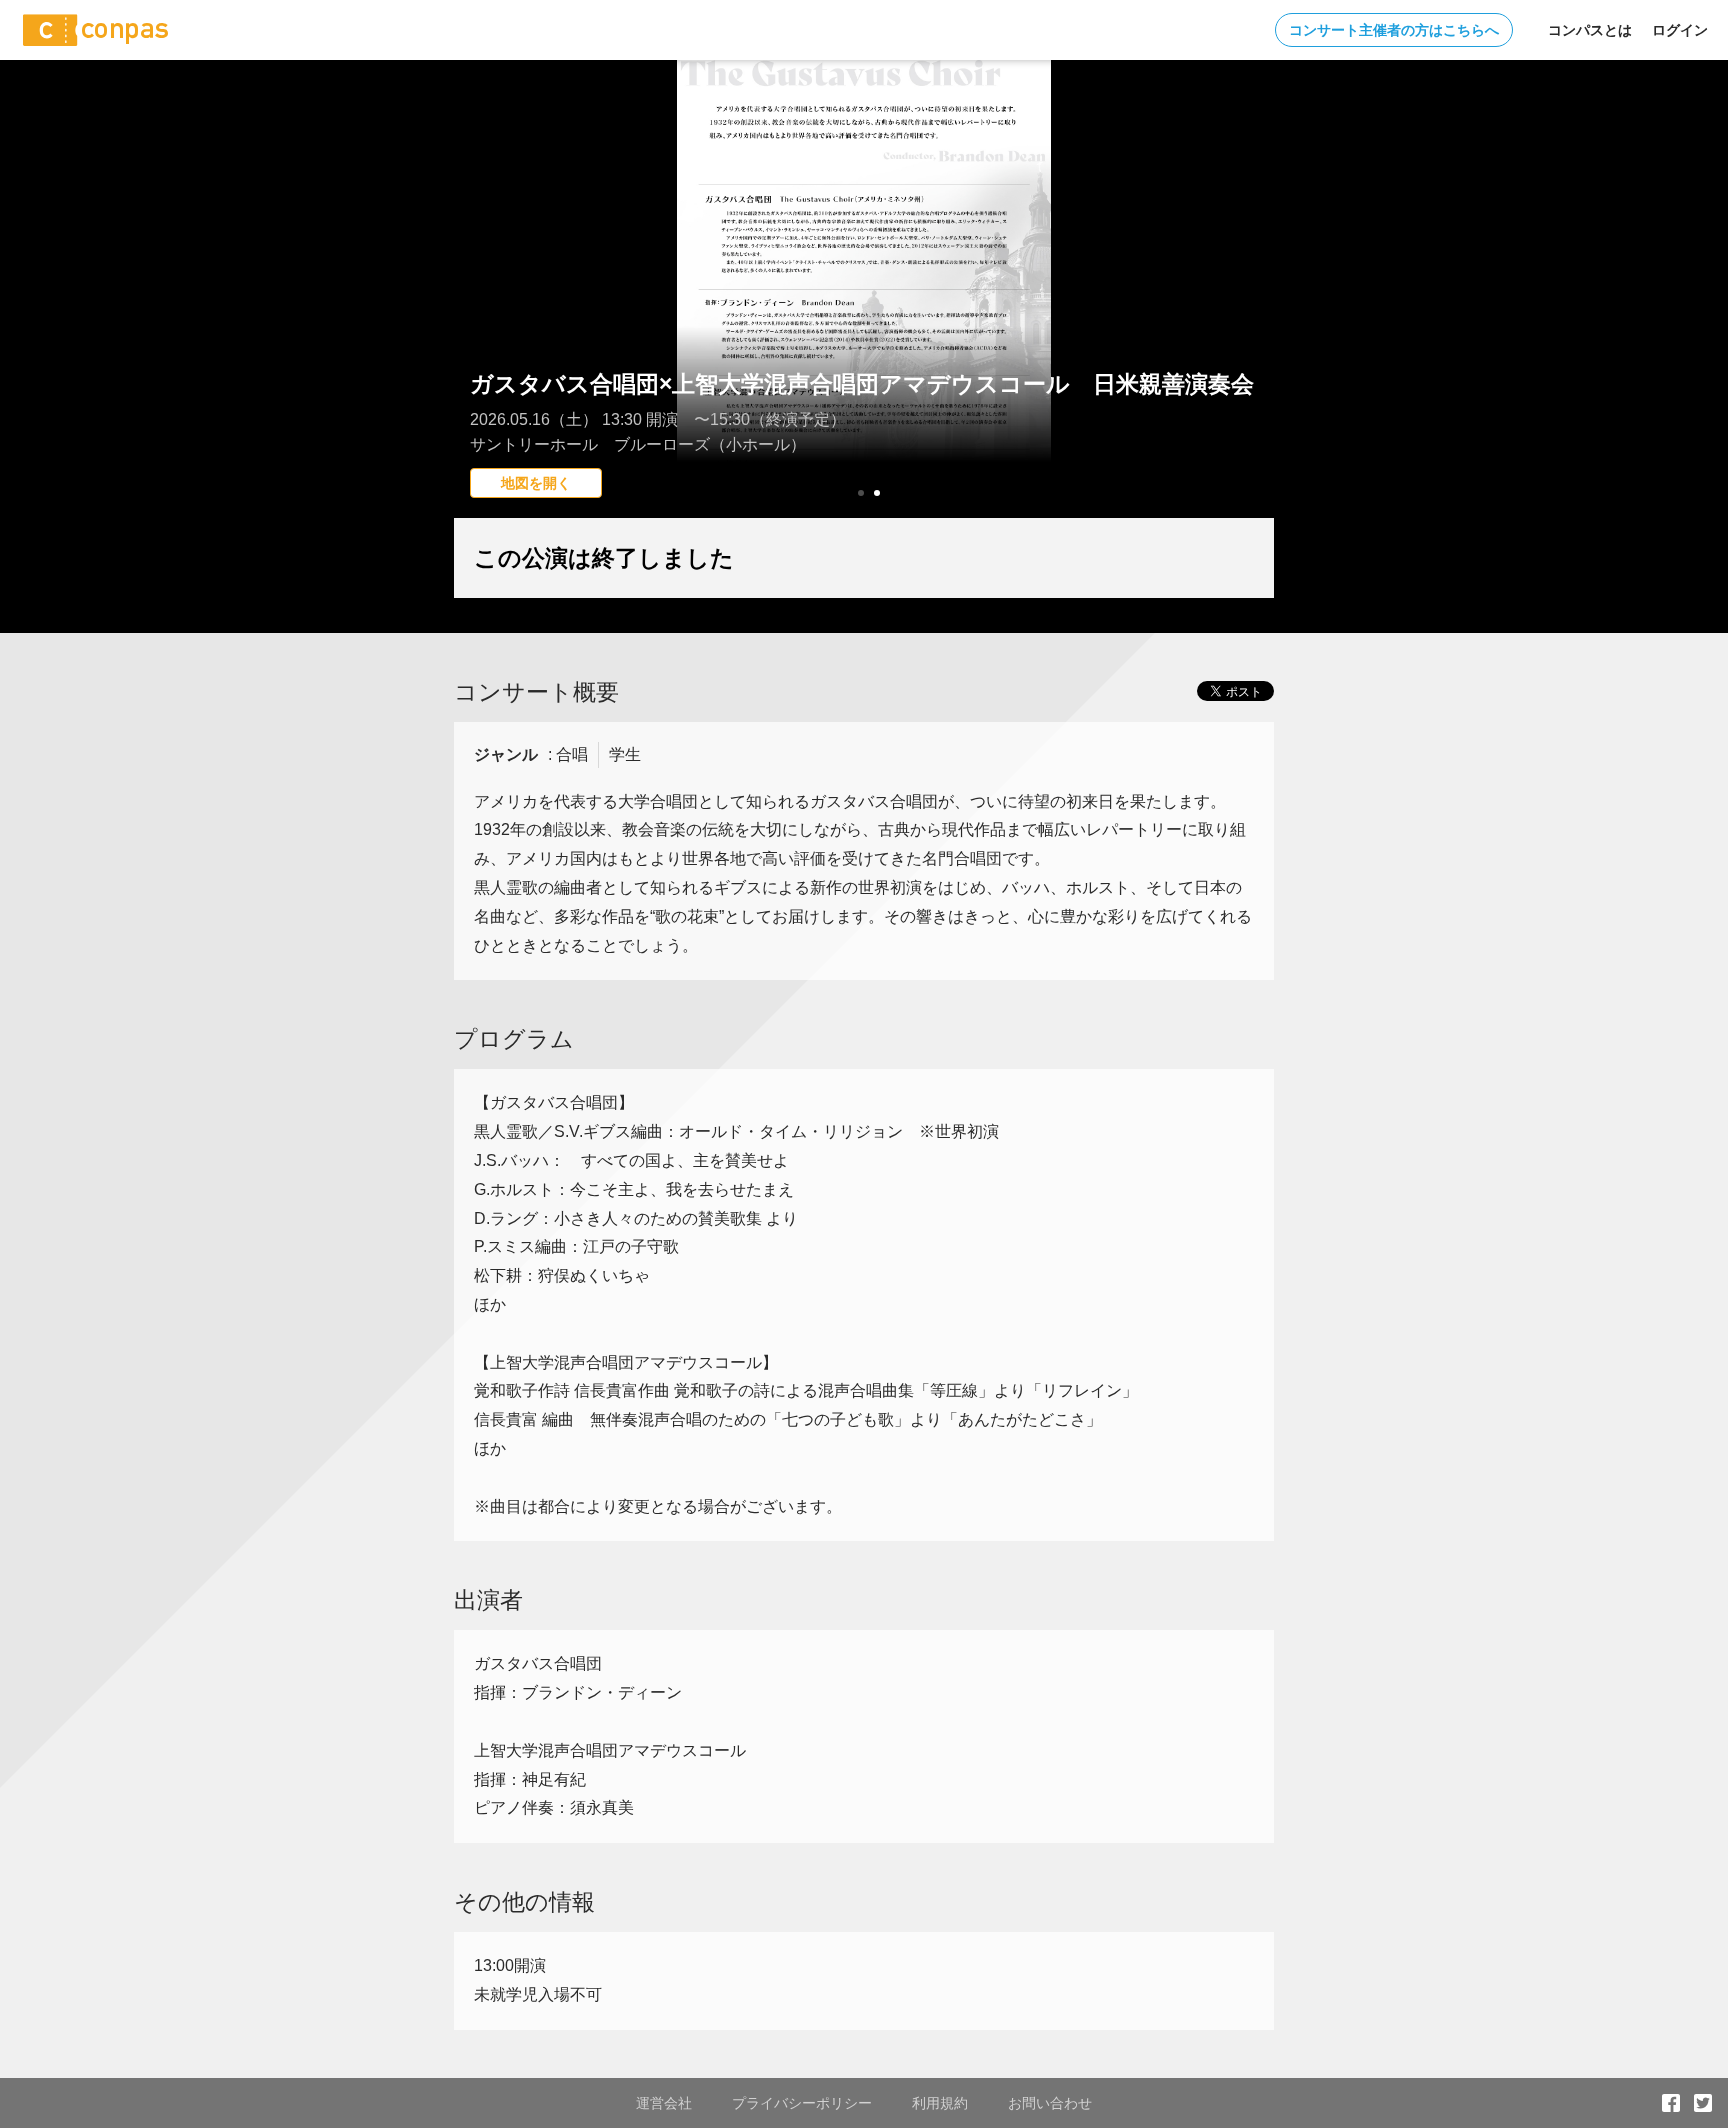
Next (1248, 325)
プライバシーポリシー (802, 2103)
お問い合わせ (1050, 2103)
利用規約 (940, 2103)
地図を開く (536, 483)
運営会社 (664, 2103)
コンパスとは (1590, 30)
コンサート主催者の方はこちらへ (1394, 30)
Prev (480, 325)
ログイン (1680, 30)
